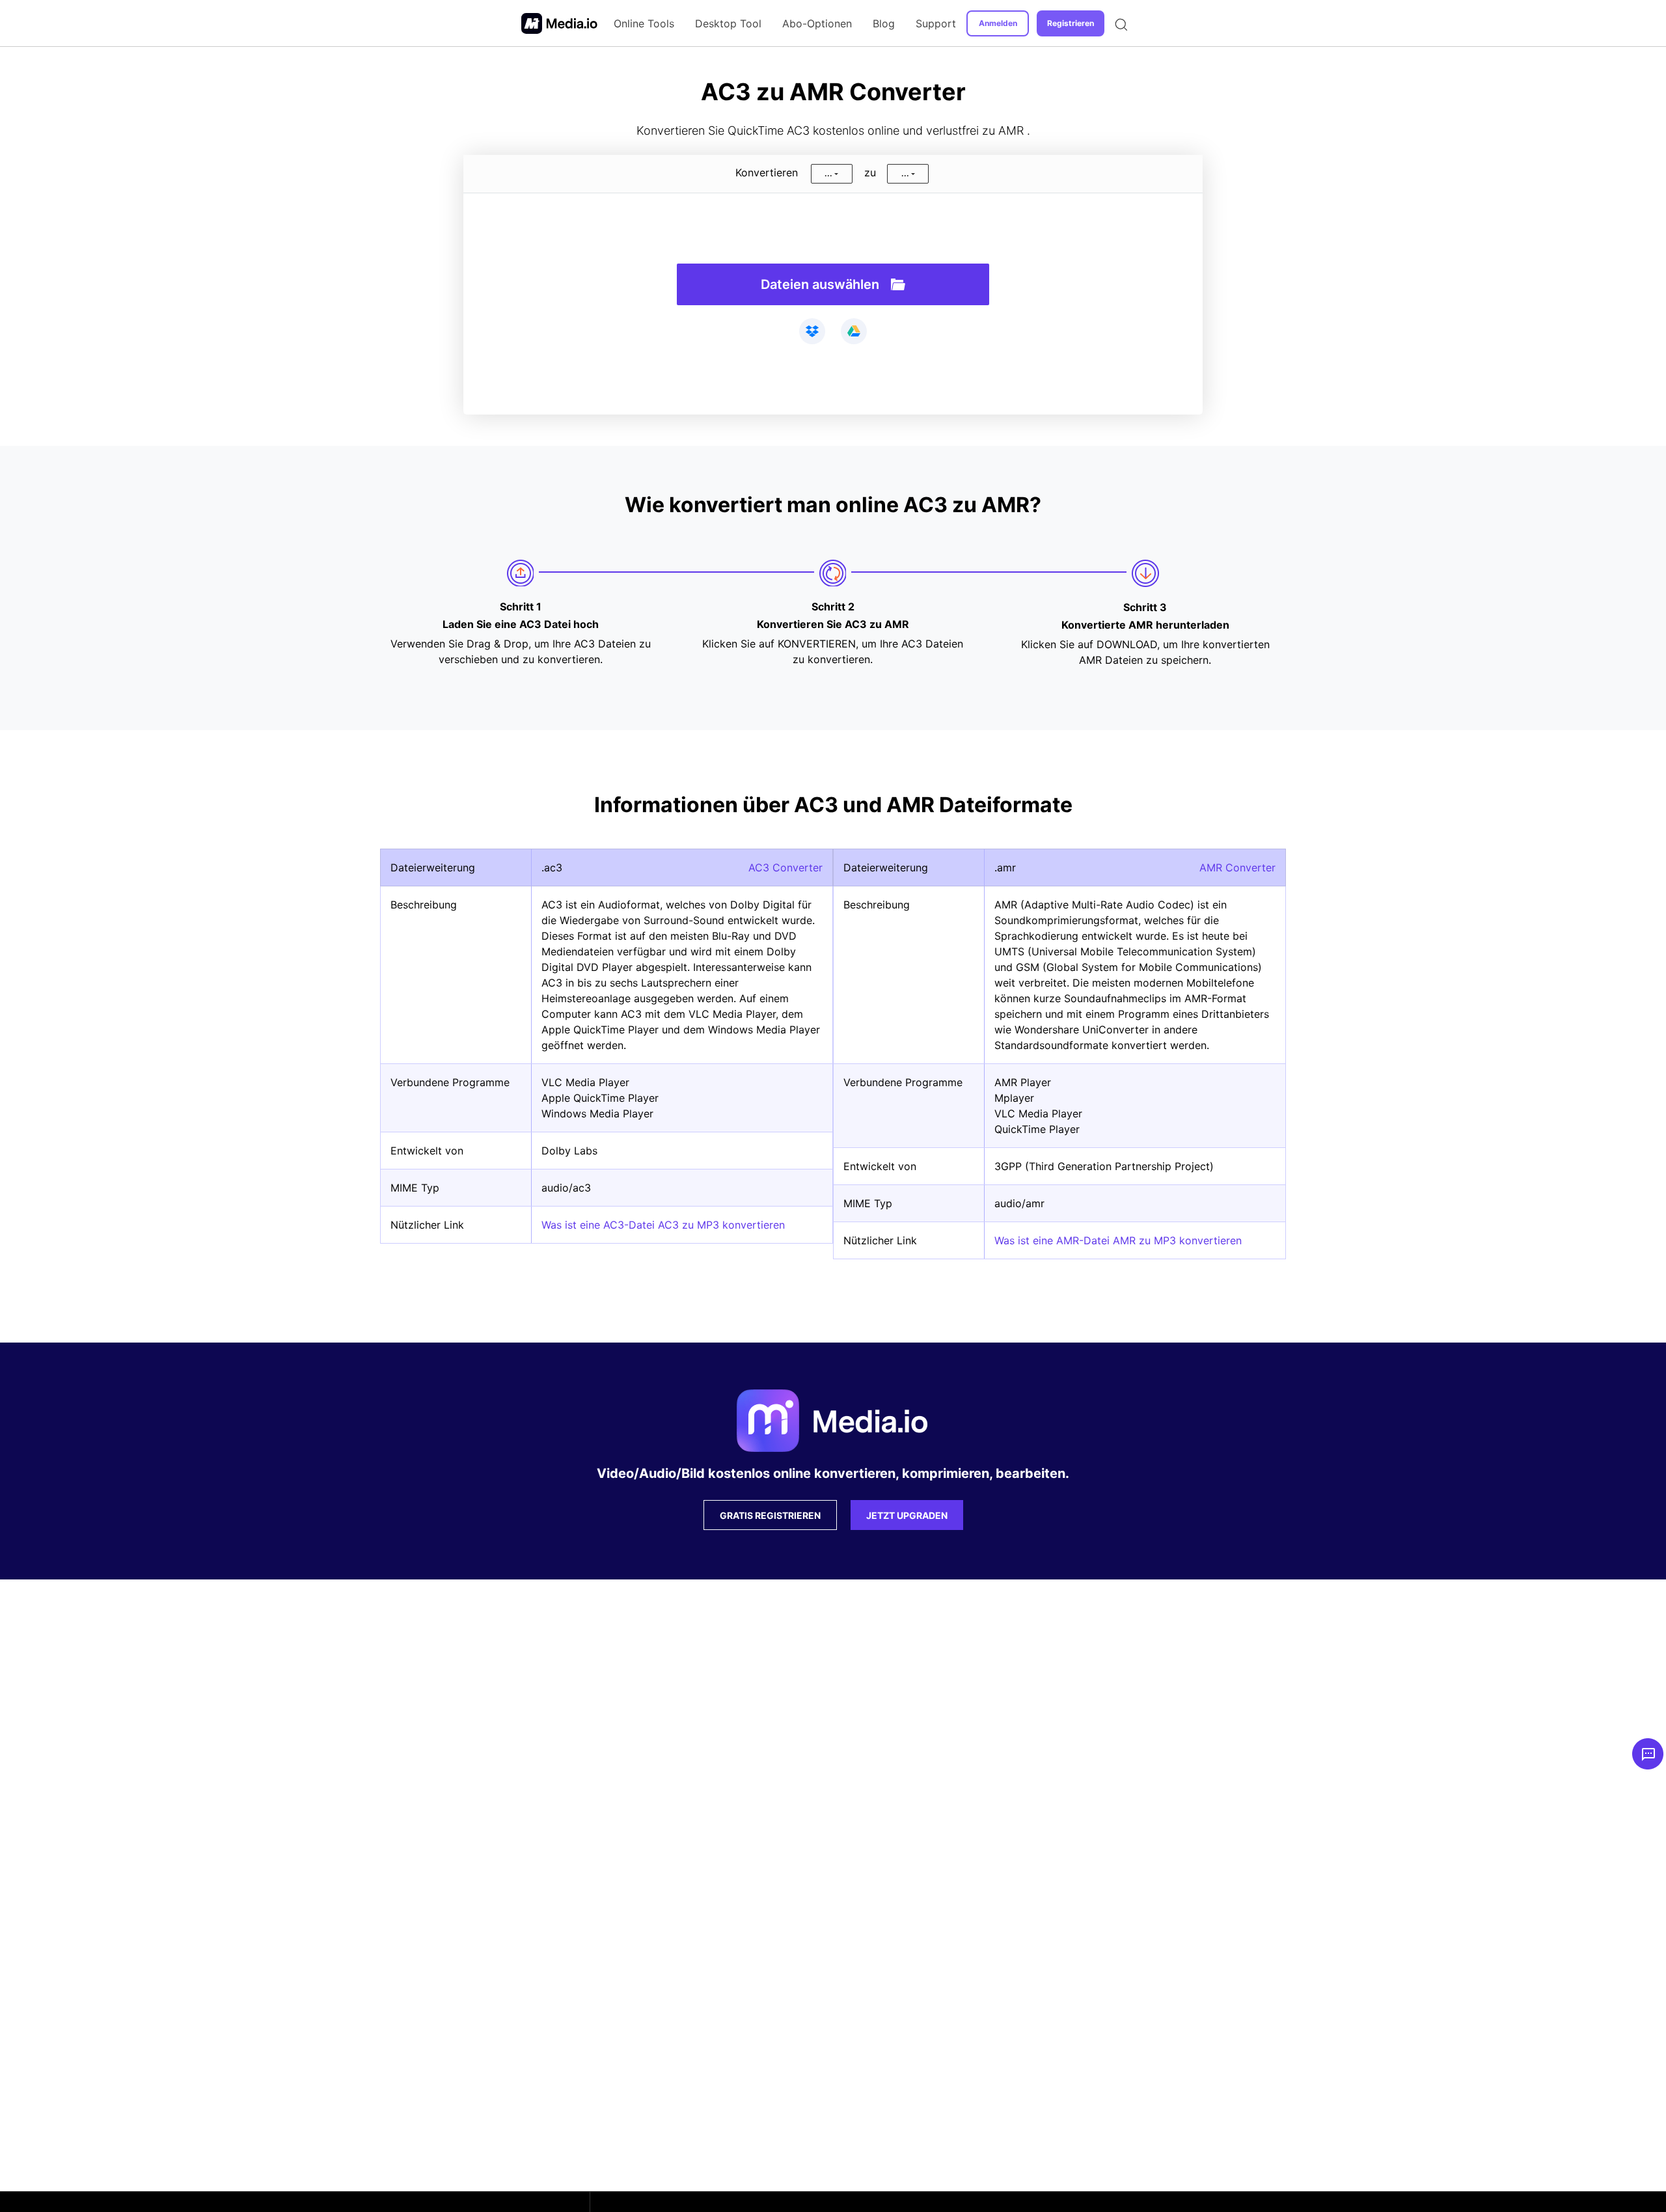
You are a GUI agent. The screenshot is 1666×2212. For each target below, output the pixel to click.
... (828, 173)
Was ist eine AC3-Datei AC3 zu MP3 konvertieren (663, 1225)
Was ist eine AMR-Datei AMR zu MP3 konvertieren (1118, 1240)
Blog (884, 23)
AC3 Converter (785, 867)
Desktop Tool (728, 23)
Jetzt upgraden (907, 1515)
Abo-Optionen (817, 23)
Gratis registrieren (770, 1515)
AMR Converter (1237, 867)
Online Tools (644, 23)
